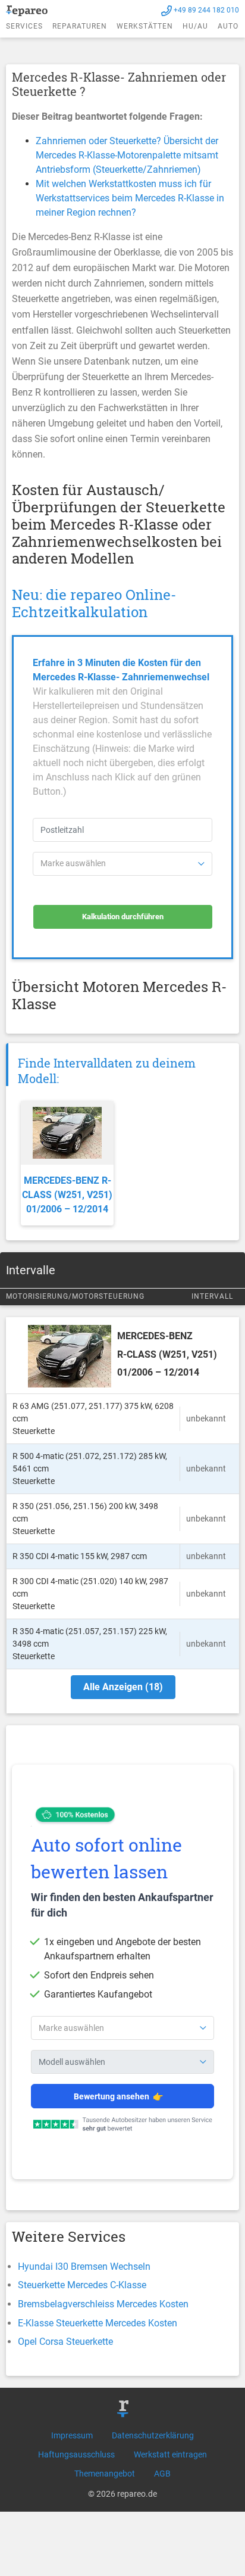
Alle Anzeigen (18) (123, 1687)
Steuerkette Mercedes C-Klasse (82, 2285)
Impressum (72, 2435)
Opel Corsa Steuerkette (65, 2342)
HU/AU (195, 26)
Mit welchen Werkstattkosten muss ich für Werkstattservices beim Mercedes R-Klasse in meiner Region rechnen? (130, 198)
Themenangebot (105, 2474)
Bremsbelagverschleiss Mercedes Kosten (103, 2304)
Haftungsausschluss (76, 2454)
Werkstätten (145, 26)
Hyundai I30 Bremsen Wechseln (84, 2267)
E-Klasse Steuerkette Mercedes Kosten (98, 2323)
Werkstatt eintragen (170, 2454)
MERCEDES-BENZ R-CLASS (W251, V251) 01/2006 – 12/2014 (67, 1195)
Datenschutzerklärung (153, 2435)
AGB (162, 2474)
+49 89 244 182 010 (206, 10)
